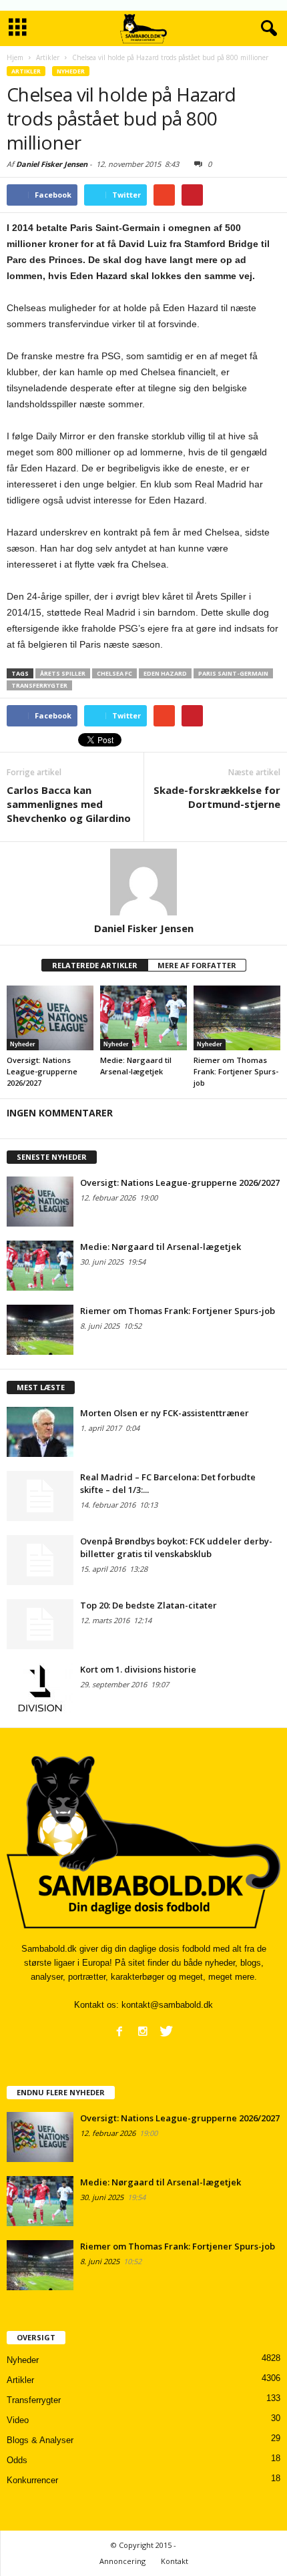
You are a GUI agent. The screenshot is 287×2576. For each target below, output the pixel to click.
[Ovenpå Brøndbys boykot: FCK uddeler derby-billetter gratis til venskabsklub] (40, 1560)
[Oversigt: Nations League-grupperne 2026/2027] (50, 1018)
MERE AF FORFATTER (197, 965)
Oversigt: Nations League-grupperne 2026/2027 (42, 1071)
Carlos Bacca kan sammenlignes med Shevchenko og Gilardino (69, 804)
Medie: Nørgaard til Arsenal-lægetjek (161, 1247)
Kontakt (175, 2561)
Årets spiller (63, 673)
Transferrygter (39, 685)
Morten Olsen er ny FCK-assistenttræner (165, 1413)
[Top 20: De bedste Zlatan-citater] (40, 1624)
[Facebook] (119, 2031)
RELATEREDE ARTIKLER (95, 965)
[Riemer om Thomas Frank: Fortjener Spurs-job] (237, 1018)
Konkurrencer (32, 2480)
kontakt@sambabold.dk (167, 2005)
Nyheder (71, 71)
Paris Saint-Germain (233, 673)
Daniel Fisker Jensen (52, 164)
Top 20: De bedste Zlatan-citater (149, 1605)
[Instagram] (143, 2031)
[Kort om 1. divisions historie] (40, 1688)
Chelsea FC (114, 673)
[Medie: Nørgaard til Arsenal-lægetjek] (143, 1018)
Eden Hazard (165, 673)
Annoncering (122, 2561)
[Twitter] (166, 2031)
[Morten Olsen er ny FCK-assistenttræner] (40, 1432)
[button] (266, 29)
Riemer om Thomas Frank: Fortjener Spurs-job (236, 1071)
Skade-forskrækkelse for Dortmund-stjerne (217, 797)
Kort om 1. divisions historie (138, 1669)
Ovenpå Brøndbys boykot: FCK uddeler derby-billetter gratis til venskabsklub (176, 1547)
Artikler (26, 71)
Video (18, 2420)
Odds (17, 2460)
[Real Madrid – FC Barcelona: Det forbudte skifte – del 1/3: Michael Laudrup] (40, 1496)
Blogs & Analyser (40, 2440)
